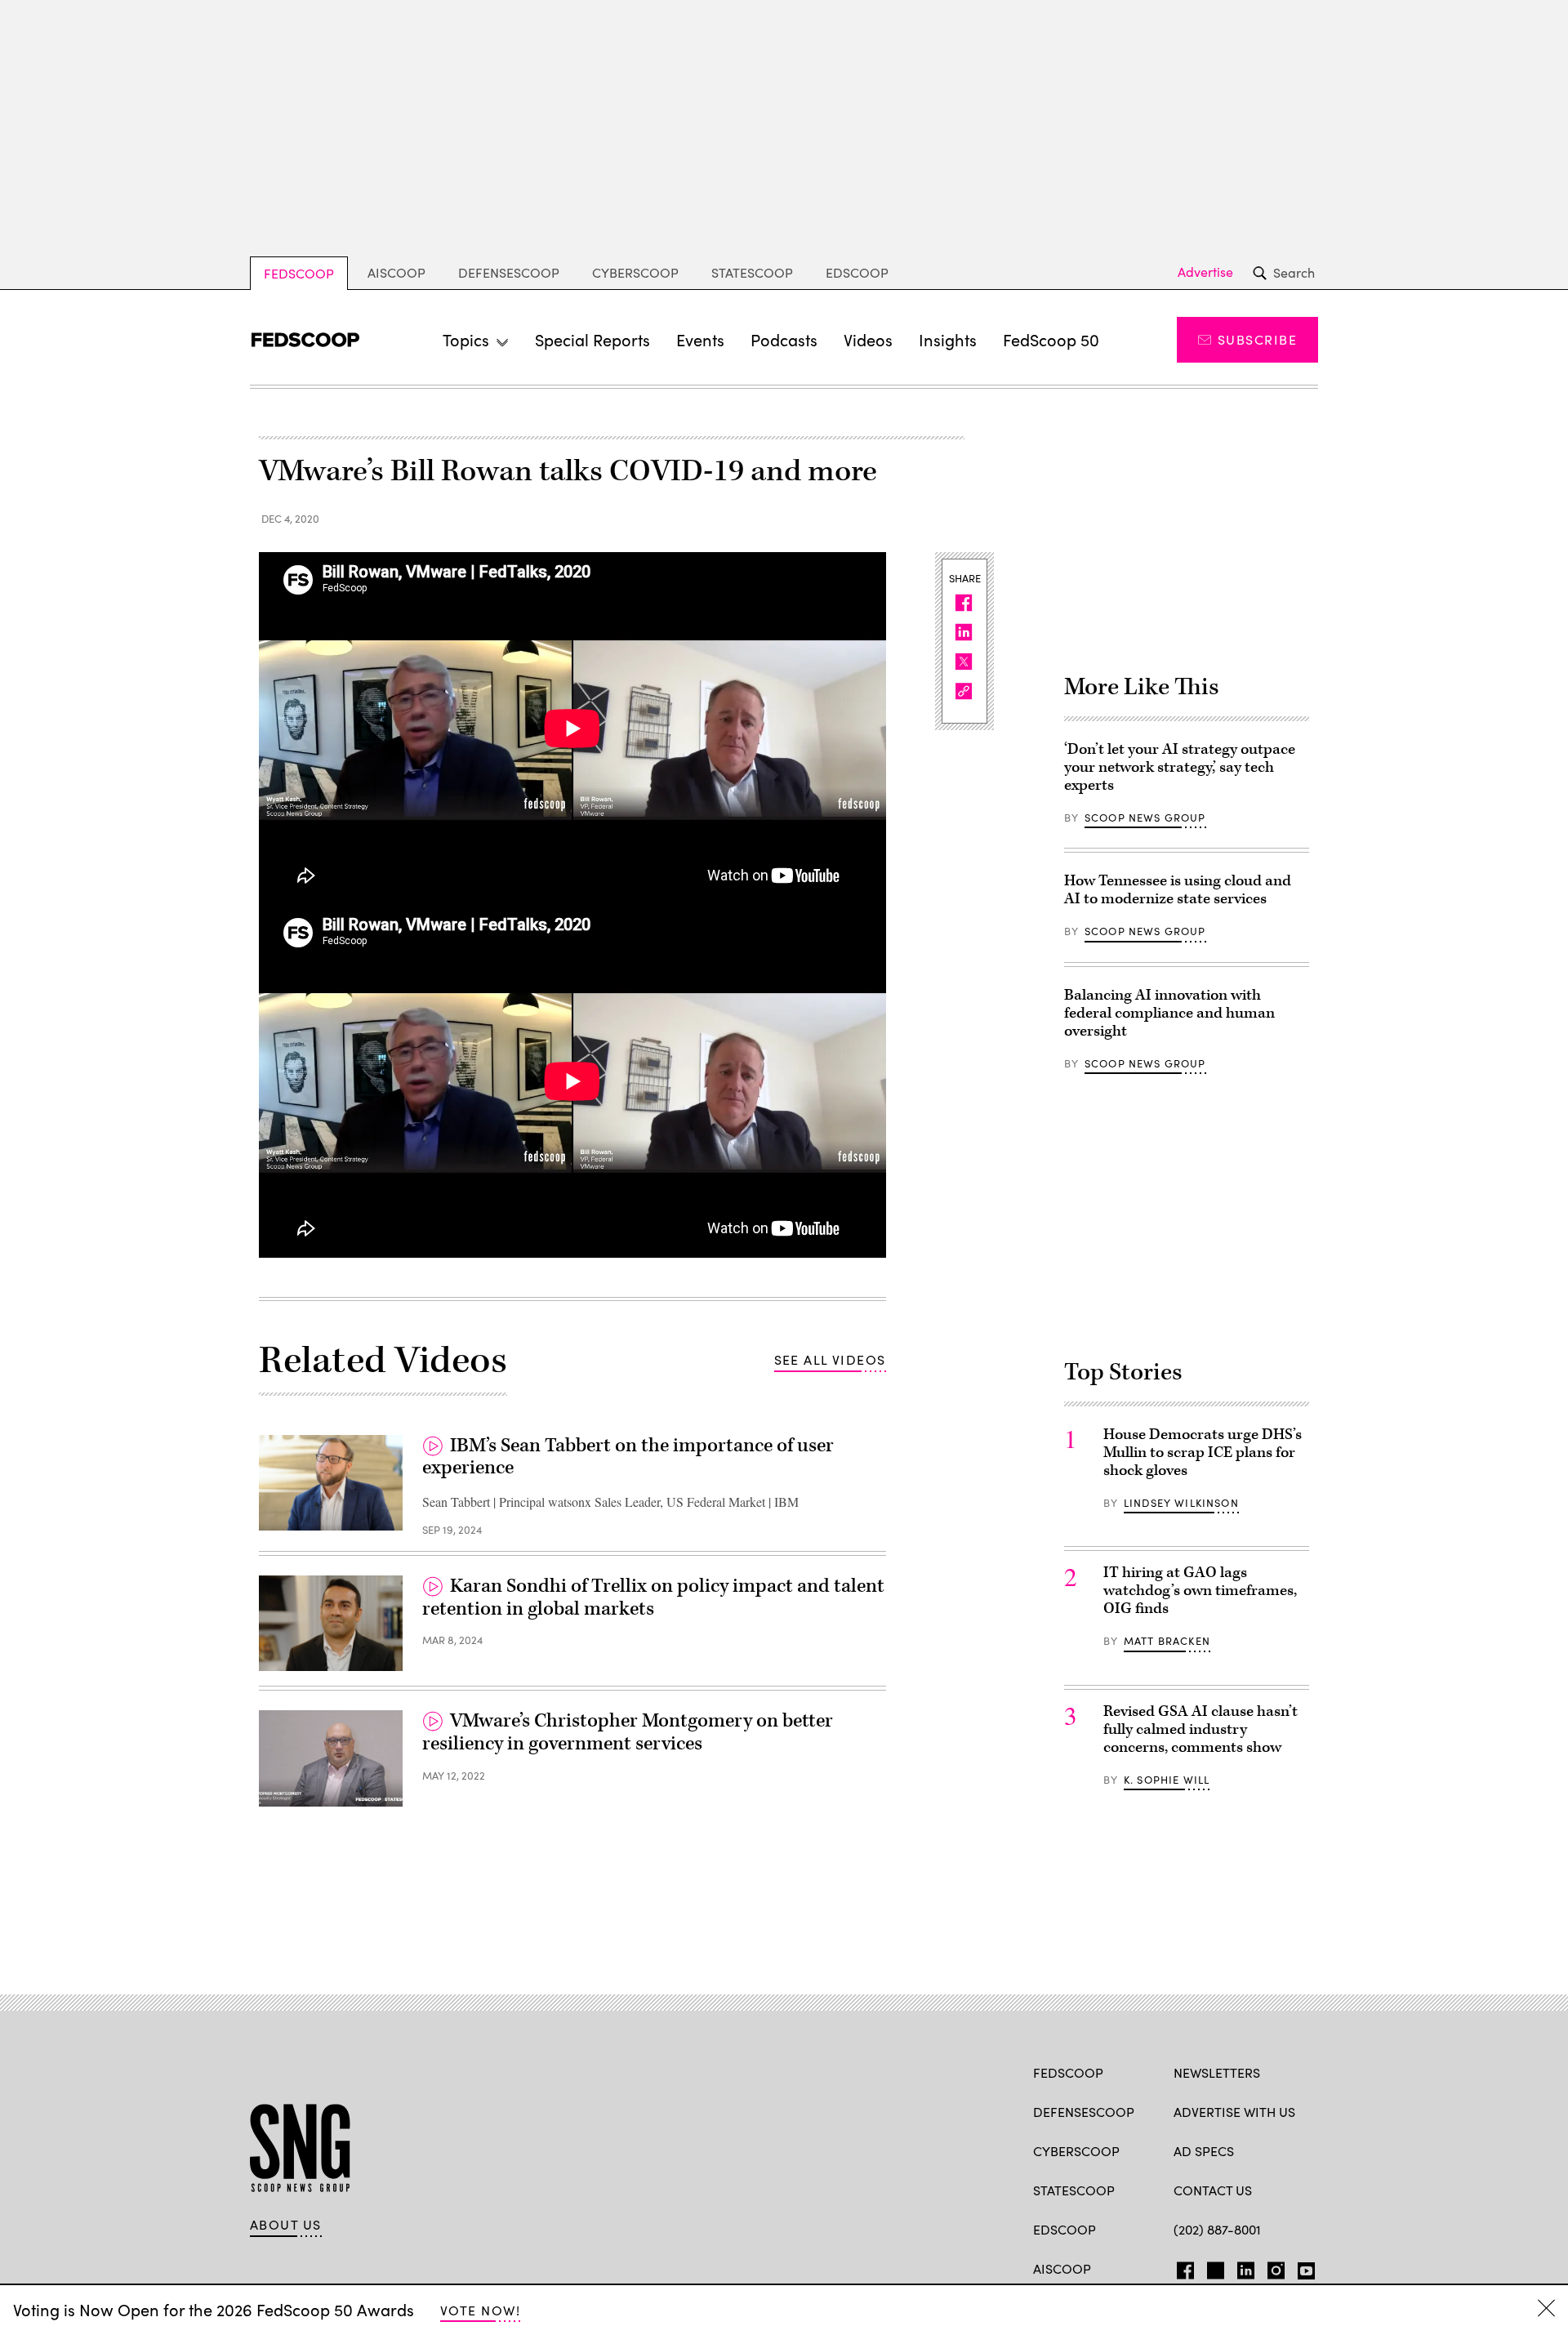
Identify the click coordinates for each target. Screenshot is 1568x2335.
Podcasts (784, 339)
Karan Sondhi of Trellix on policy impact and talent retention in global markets (653, 1598)
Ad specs (1204, 2151)
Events (700, 339)
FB (1181, 2267)
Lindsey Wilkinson (1181, 1503)
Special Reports (592, 339)
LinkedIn (1246, 2267)
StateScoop (752, 272)
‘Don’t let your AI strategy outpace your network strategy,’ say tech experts (1180, 767)
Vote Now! (480, 2310)
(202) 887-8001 (1217, 2229)
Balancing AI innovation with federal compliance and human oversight (1169, 1013)
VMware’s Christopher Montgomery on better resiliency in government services (628, 1732)
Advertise (1205, 272)
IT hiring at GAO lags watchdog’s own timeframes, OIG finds (1200, 1591)
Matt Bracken (1167, 1641)
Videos (868, 339)
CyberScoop (635, 272)
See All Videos (830, 1359)
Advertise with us (1234, 2112)
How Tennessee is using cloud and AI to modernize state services (1178, 890)
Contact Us (1213, 2190)
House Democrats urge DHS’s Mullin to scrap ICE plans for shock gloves (1203, 1453)
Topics (466, 339)
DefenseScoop (509, 272)
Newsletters (1217, 2072)
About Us (286, 2225)
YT (1302, 2267)
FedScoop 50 (1051, 339)
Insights (948, 339)
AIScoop (396, 272)
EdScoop (857, 272)
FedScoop (299, 273)
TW (1213, 2267)
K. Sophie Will (1167, 1780)
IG (1271, 2267)
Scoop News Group (1145, 818)
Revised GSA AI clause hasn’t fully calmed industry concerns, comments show (1200, 1729)
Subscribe (1257, 339)
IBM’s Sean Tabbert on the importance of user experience (628, 1457)
